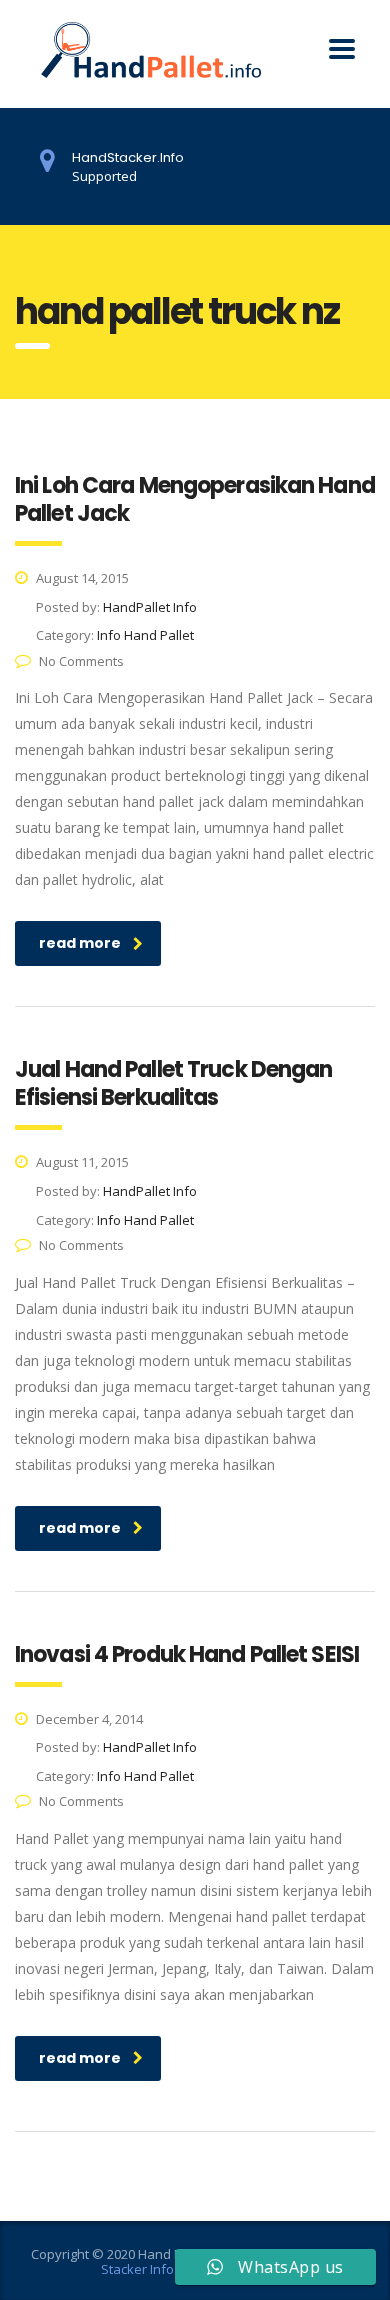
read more (80, 943)
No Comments (81, 661)
